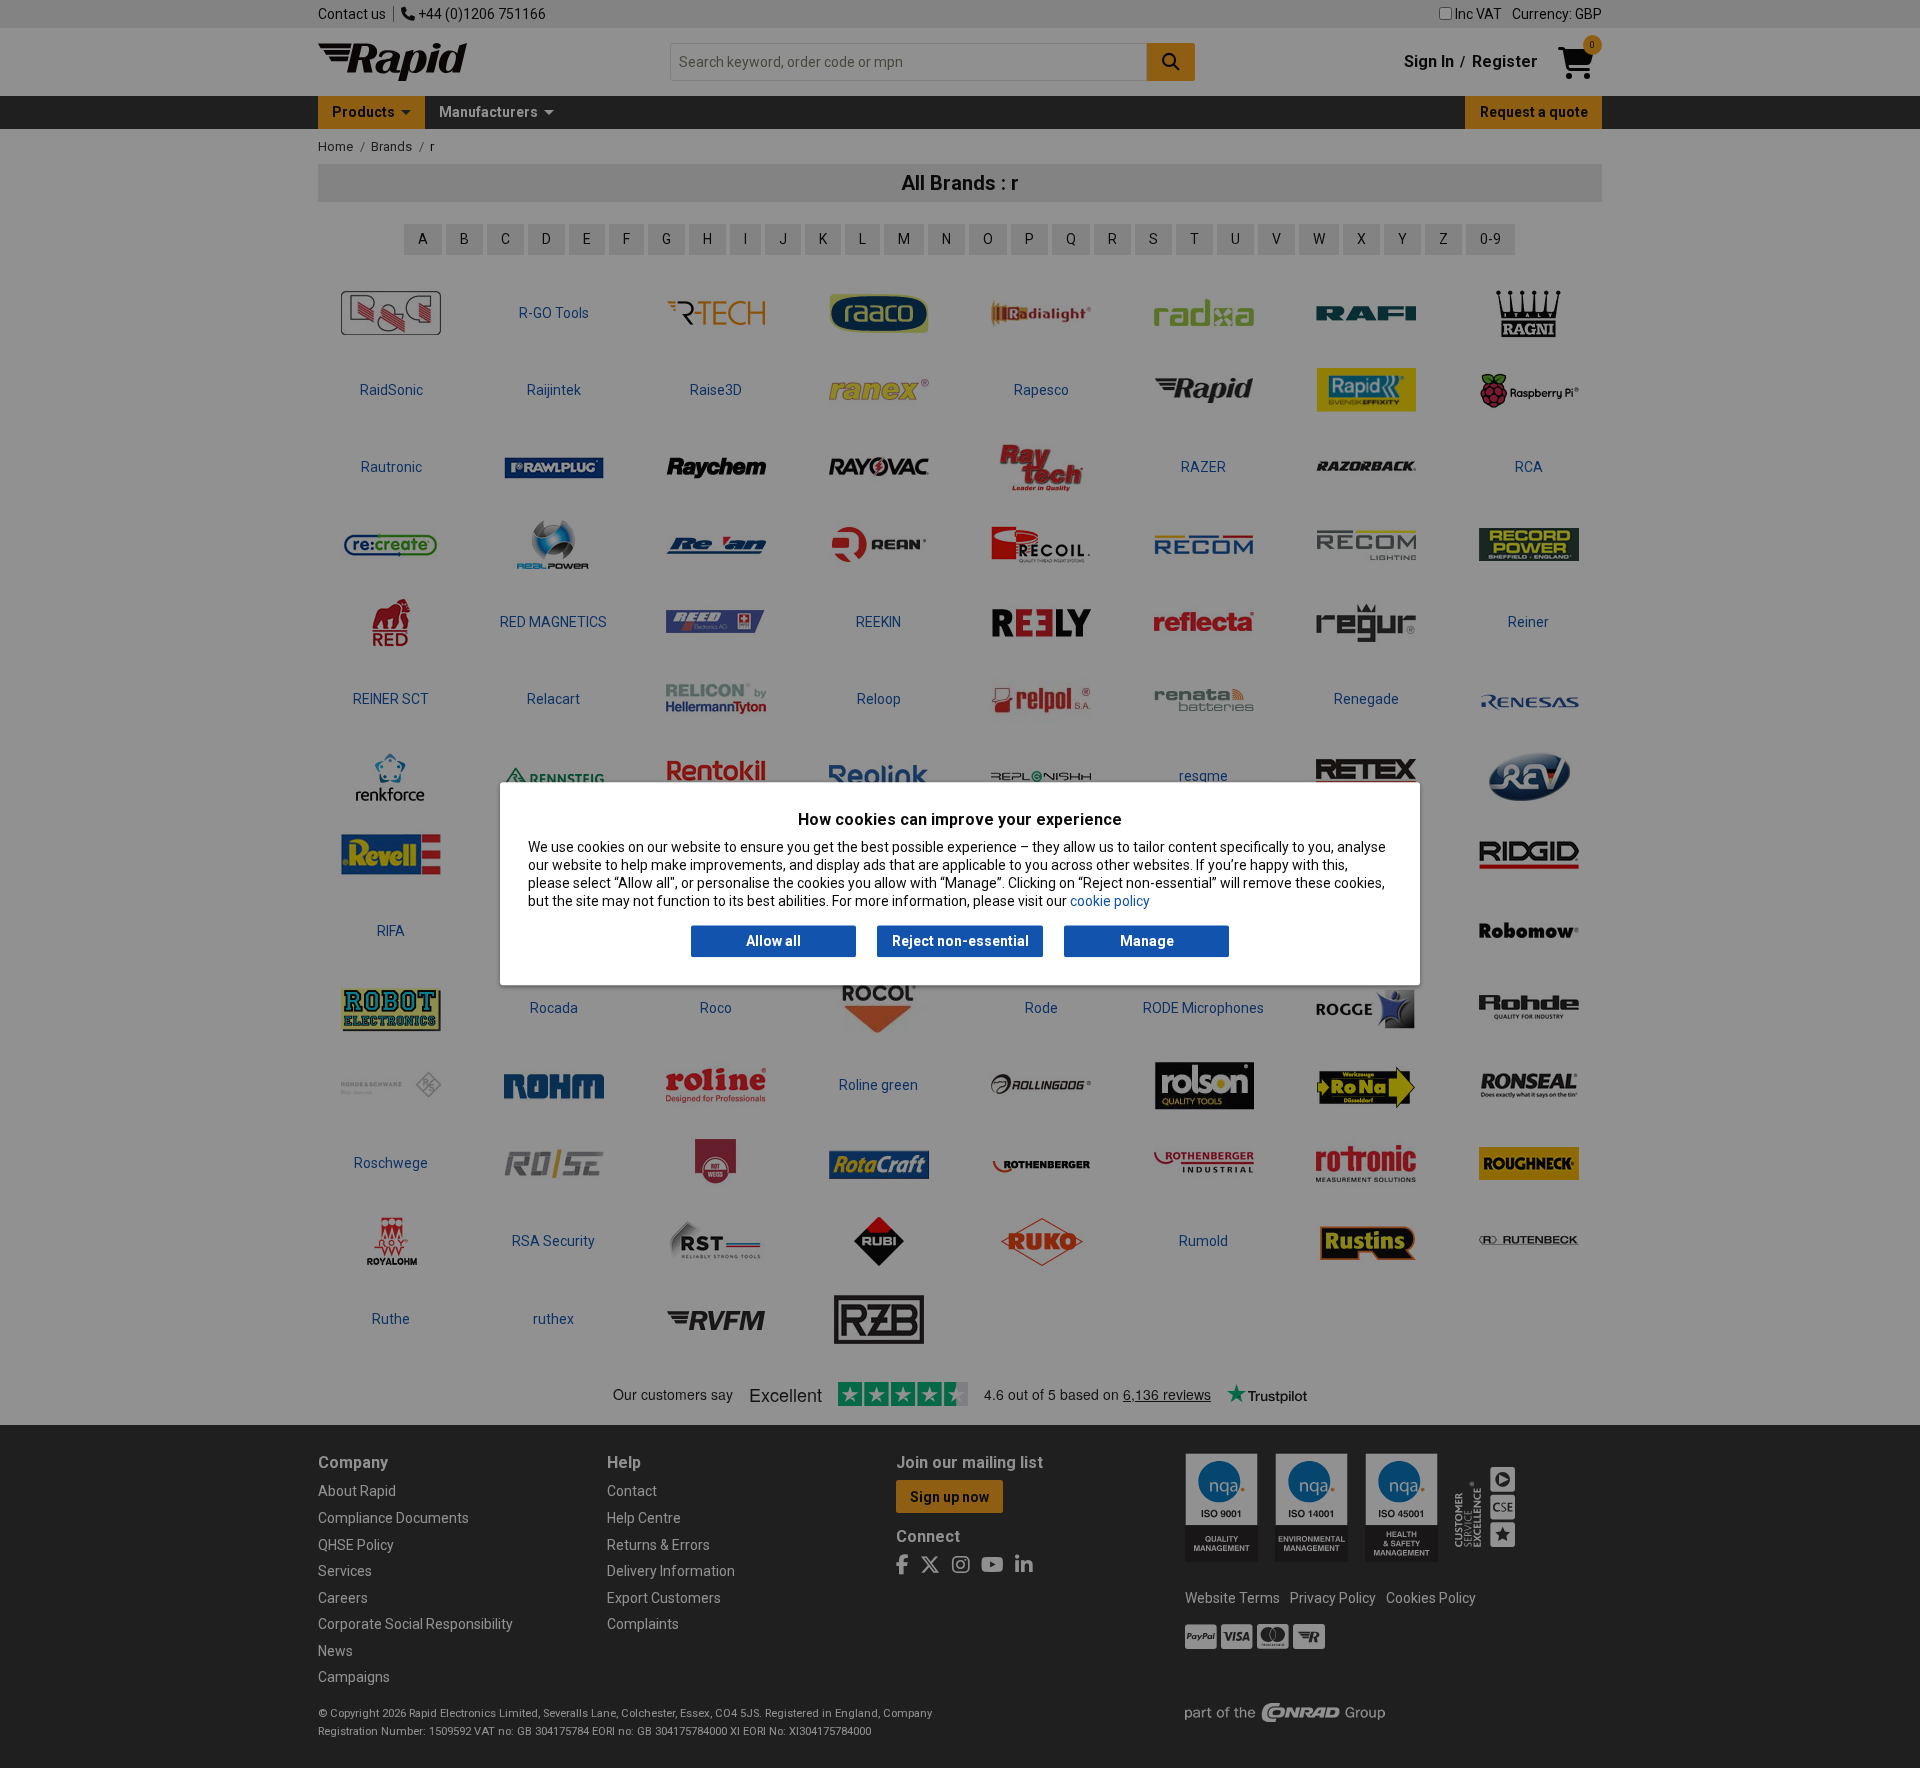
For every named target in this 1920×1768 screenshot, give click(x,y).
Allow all (773, 941)
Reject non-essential (960, 941)
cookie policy (1110, 902)
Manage (1147, 941)
